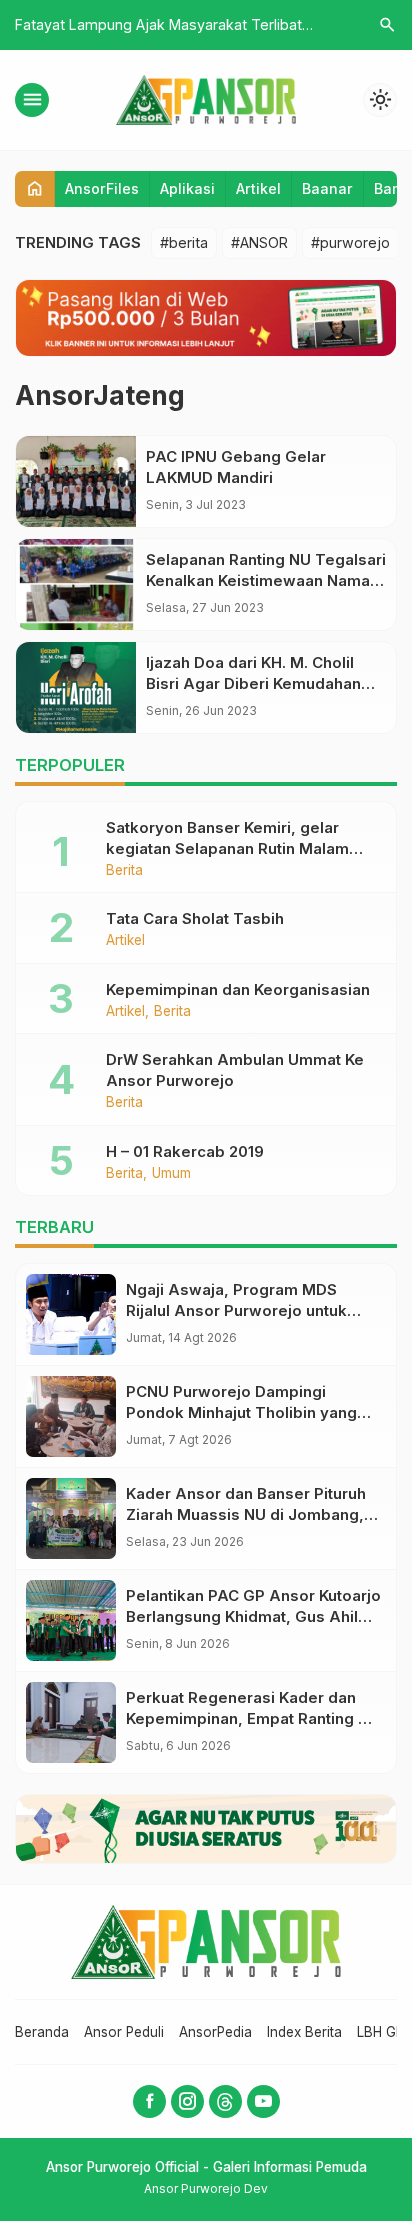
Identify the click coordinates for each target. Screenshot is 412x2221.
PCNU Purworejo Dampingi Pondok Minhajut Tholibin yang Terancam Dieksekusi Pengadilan (252, 1412)
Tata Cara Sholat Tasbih (195, 918)
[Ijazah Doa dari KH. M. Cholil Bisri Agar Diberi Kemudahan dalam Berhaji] (76, 687)
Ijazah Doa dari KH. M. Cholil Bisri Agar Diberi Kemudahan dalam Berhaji (253, 683)
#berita (184, 242)
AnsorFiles (102, 188)
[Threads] (225, 2101)
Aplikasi (187, 188)
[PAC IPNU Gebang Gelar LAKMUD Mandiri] (76, 481)
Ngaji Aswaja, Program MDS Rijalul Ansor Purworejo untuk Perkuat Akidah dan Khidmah (236, 1310)
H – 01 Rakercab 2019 (185, 1151)
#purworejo (350, 242)
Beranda (42, 2032)
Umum (171, 1174)
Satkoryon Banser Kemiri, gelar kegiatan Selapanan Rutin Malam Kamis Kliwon (227, 848)
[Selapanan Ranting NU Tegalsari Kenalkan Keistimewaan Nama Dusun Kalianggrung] (76, 584)
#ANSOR (259, 242)
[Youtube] (263, 2101)
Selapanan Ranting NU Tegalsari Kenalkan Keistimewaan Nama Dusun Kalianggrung (266, 580)
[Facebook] (149, 2101)
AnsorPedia (215, 2032)
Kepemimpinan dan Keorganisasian (238, 989)
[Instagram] (187, 2101)
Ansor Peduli (124, 2032)
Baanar (327, 188)
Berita (124, 871)
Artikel (258, 188)
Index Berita (304, 2032)
